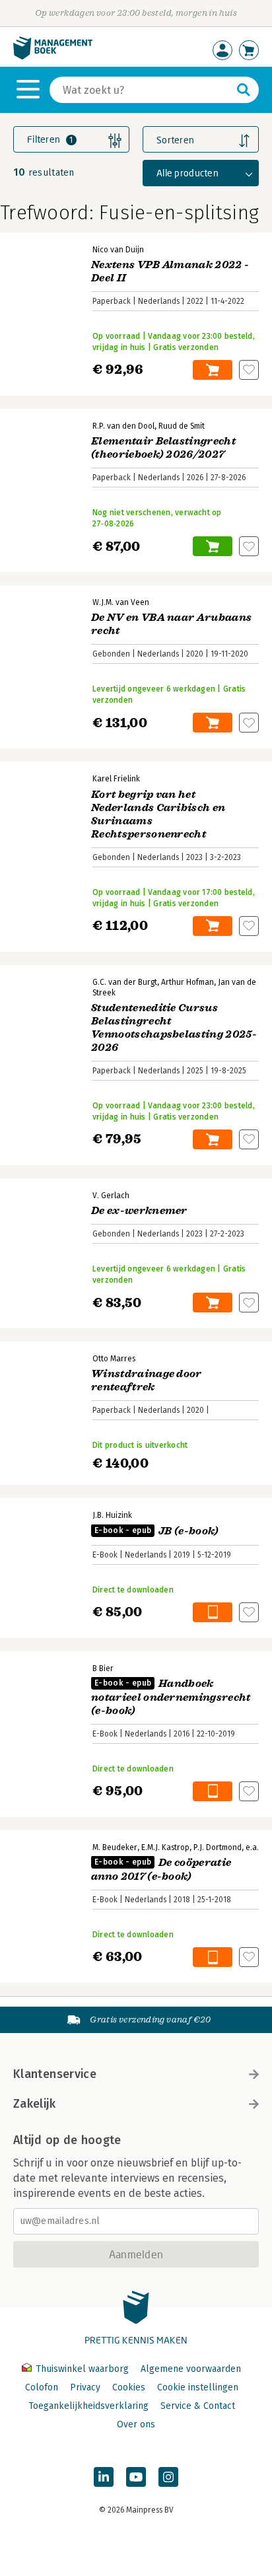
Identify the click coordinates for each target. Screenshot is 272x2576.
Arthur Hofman (187, 982)
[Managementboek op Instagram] (168, 2477)
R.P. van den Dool (123, 426)
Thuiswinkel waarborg (82, 2369)
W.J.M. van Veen (121, 602)
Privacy (85, 2387)
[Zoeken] (244, 90)
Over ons (136, 2424)
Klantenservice (55, 2074)
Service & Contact (198, 2406)
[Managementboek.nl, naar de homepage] (53, 56)
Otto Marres (114, 1359)
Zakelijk (34, 2104)
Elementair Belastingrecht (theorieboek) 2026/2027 (163, 448)
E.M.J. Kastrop (165, 1847)
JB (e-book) (157, 1531)
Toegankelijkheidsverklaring (88, 2406)
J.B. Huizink (112, 1515)
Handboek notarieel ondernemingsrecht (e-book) (171, 1697)
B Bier (103, 1668)
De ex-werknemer (139, 1211)
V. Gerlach (111, 1196)
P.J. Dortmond (218, 1847)
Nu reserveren (213, 546)
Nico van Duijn (118, 250)
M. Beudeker (115, 1847)
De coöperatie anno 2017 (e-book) (161, 1870)
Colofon (42, 2387)
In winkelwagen (213, 370)
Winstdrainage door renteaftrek (147, 1380)
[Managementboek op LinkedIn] (104, 2477)
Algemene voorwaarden (191, 2369)
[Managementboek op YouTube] (136, 2477)
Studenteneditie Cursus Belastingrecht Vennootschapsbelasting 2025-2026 (174, 1028)
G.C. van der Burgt (125, 982)
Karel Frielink (116, 779)
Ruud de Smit (182, 426)
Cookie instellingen (198, 2387)
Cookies (129, 2387)
